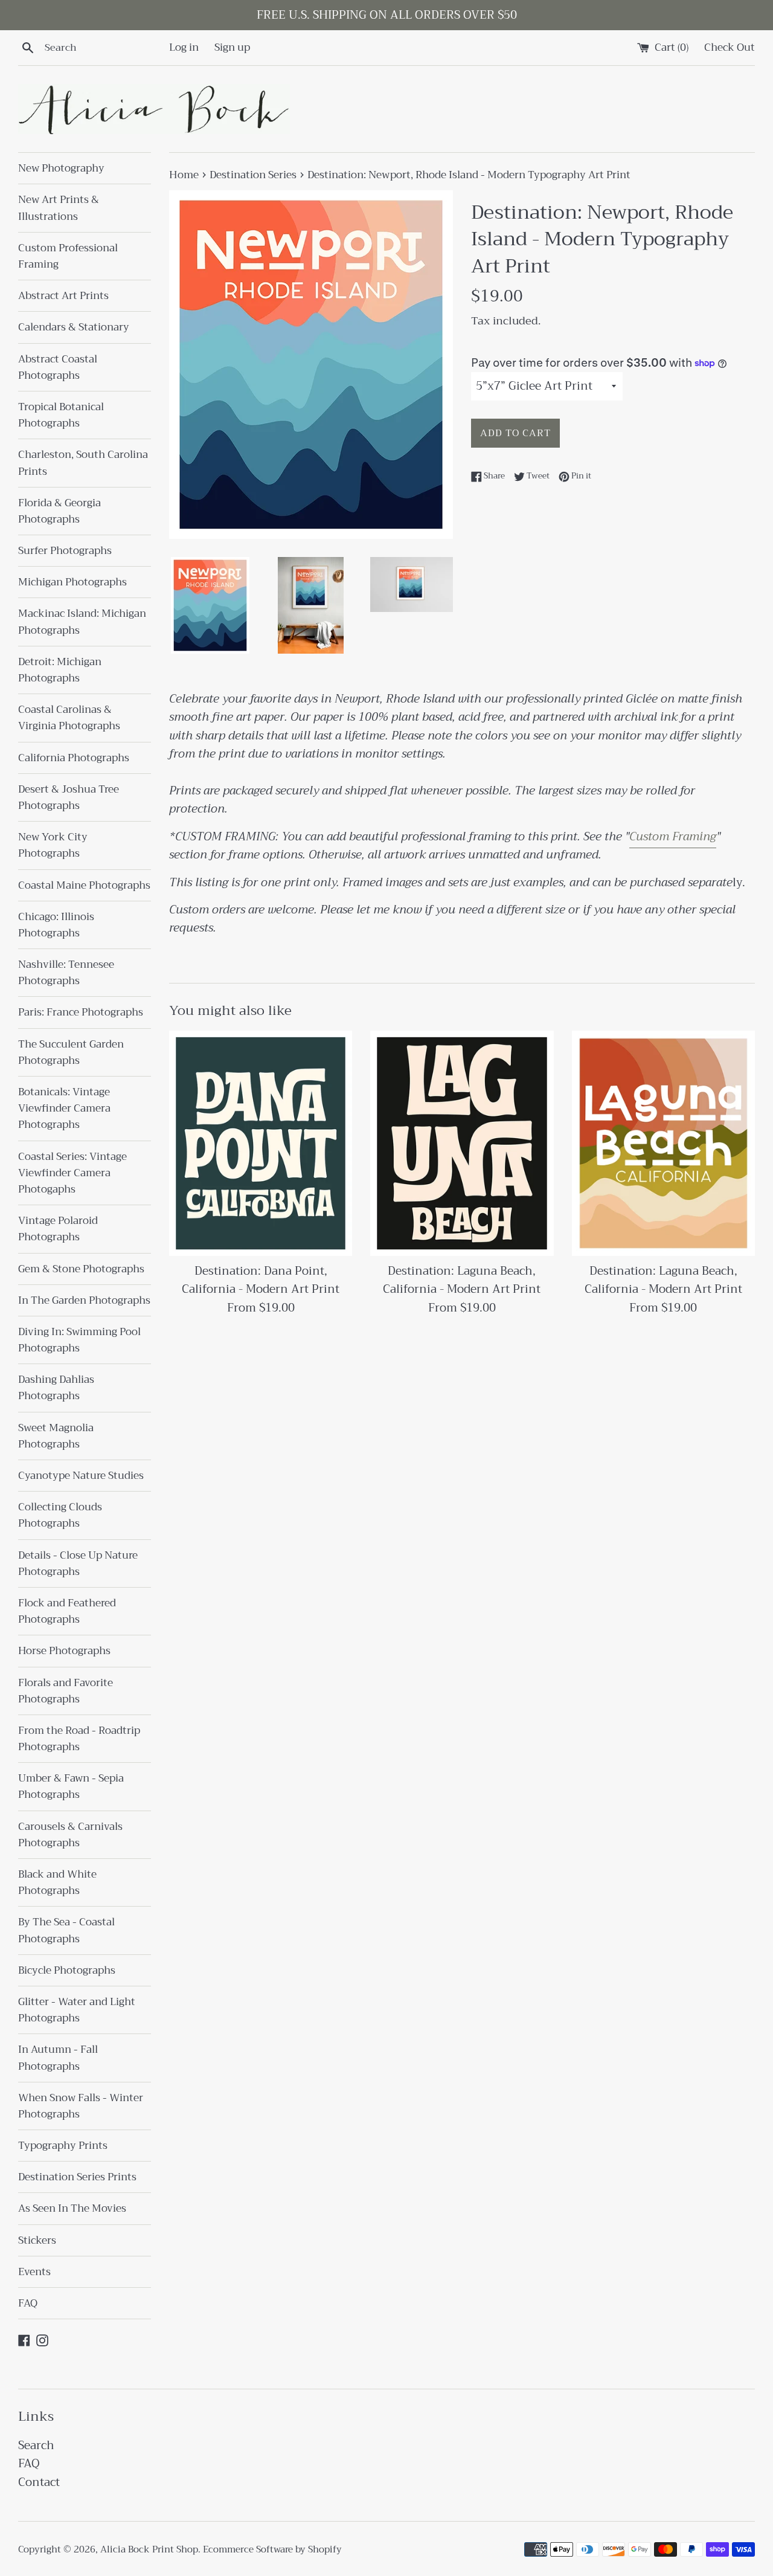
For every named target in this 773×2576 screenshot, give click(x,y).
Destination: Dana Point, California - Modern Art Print (261, 1280)
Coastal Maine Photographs (84, 885)
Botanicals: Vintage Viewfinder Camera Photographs (64, 1108)
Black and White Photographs (57, 1882)
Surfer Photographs (65, 551)
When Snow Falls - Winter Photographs (81, 2106)
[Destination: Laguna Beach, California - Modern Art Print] (462, 1143)
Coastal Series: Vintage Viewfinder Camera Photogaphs (72, 1173)
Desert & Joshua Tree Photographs (69, 797)
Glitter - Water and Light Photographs (77, 2010)
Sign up (232, 47)
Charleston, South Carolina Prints (83, 463)
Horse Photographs (64, 1651)
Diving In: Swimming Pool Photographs (79, 1340)
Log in (184, 47)
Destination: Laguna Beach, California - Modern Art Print (462, 1280)
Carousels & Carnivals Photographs (70, 1835)
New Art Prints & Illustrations (59, 208)
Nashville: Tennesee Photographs (66, 973)
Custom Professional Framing (68, 256)
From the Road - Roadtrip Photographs (79, 1739)
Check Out (730, 47)
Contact (39, 2482)
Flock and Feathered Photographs (67, 1611)
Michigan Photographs (72, 582)
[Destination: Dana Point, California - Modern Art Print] (261, 1143)
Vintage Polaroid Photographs (58, 1229)
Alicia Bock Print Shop (149, 2549)
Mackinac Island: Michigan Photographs (82, 622)
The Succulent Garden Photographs (71, 1052)
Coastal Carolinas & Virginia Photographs (69, 718)
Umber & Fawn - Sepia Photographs (71, 1786)
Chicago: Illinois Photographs (56, 925)
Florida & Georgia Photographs (59, 511)
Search (36, 2445)
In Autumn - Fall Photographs (58, 2058)
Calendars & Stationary (74, 327)
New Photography (61, 168)
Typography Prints (63, 2146)
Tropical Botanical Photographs (61, 415)
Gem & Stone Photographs (81, 1269)
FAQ (28, 2303)
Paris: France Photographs (81, 1012)
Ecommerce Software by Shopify (272, 2549)
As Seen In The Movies (72, 2208)
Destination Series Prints (77, 2177)
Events (34, 2272)
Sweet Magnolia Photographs (56, 1436)
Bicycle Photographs (67, 1970)
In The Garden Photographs (84, 1300)
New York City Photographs (53, 845)
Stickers (37, 2240)
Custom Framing (673, 836)
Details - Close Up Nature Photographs (78, 1563)
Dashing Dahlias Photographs (56, 1388)
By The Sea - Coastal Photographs (66, 1930)
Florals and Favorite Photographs (66, 1691)
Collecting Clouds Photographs (60, 1515)
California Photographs (74, 758)
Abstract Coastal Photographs (58, 367)
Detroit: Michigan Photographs (60, 670)
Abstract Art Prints (63, 296)
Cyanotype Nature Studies (81, 1476)
